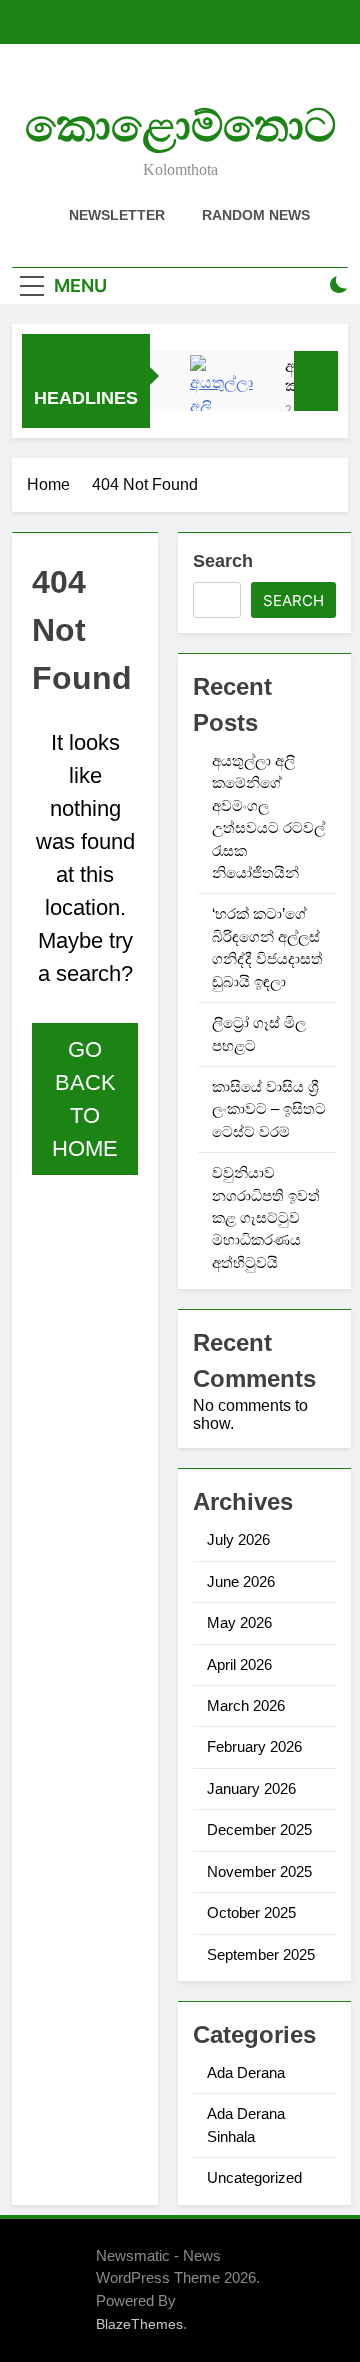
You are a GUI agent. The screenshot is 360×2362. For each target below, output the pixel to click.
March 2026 (246, 1705)
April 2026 (239, 1664)
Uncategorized (254, 2177)
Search (223, 561)
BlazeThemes (139, 2324)
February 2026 (254, 1746)
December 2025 (259, 1829)
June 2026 (241, 1581)
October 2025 (251, 1912)
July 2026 (238, 1539)
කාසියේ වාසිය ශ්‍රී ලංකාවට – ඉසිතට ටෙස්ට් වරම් (269, 1109)
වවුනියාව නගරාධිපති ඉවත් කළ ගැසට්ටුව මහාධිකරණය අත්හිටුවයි (266, 1217)
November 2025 (259, 1871)
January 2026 (251, 1788)
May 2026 (239, 1622)
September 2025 (261, 1954)
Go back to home (85, 1099)
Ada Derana (246, 2072)
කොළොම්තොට (180, 126)
